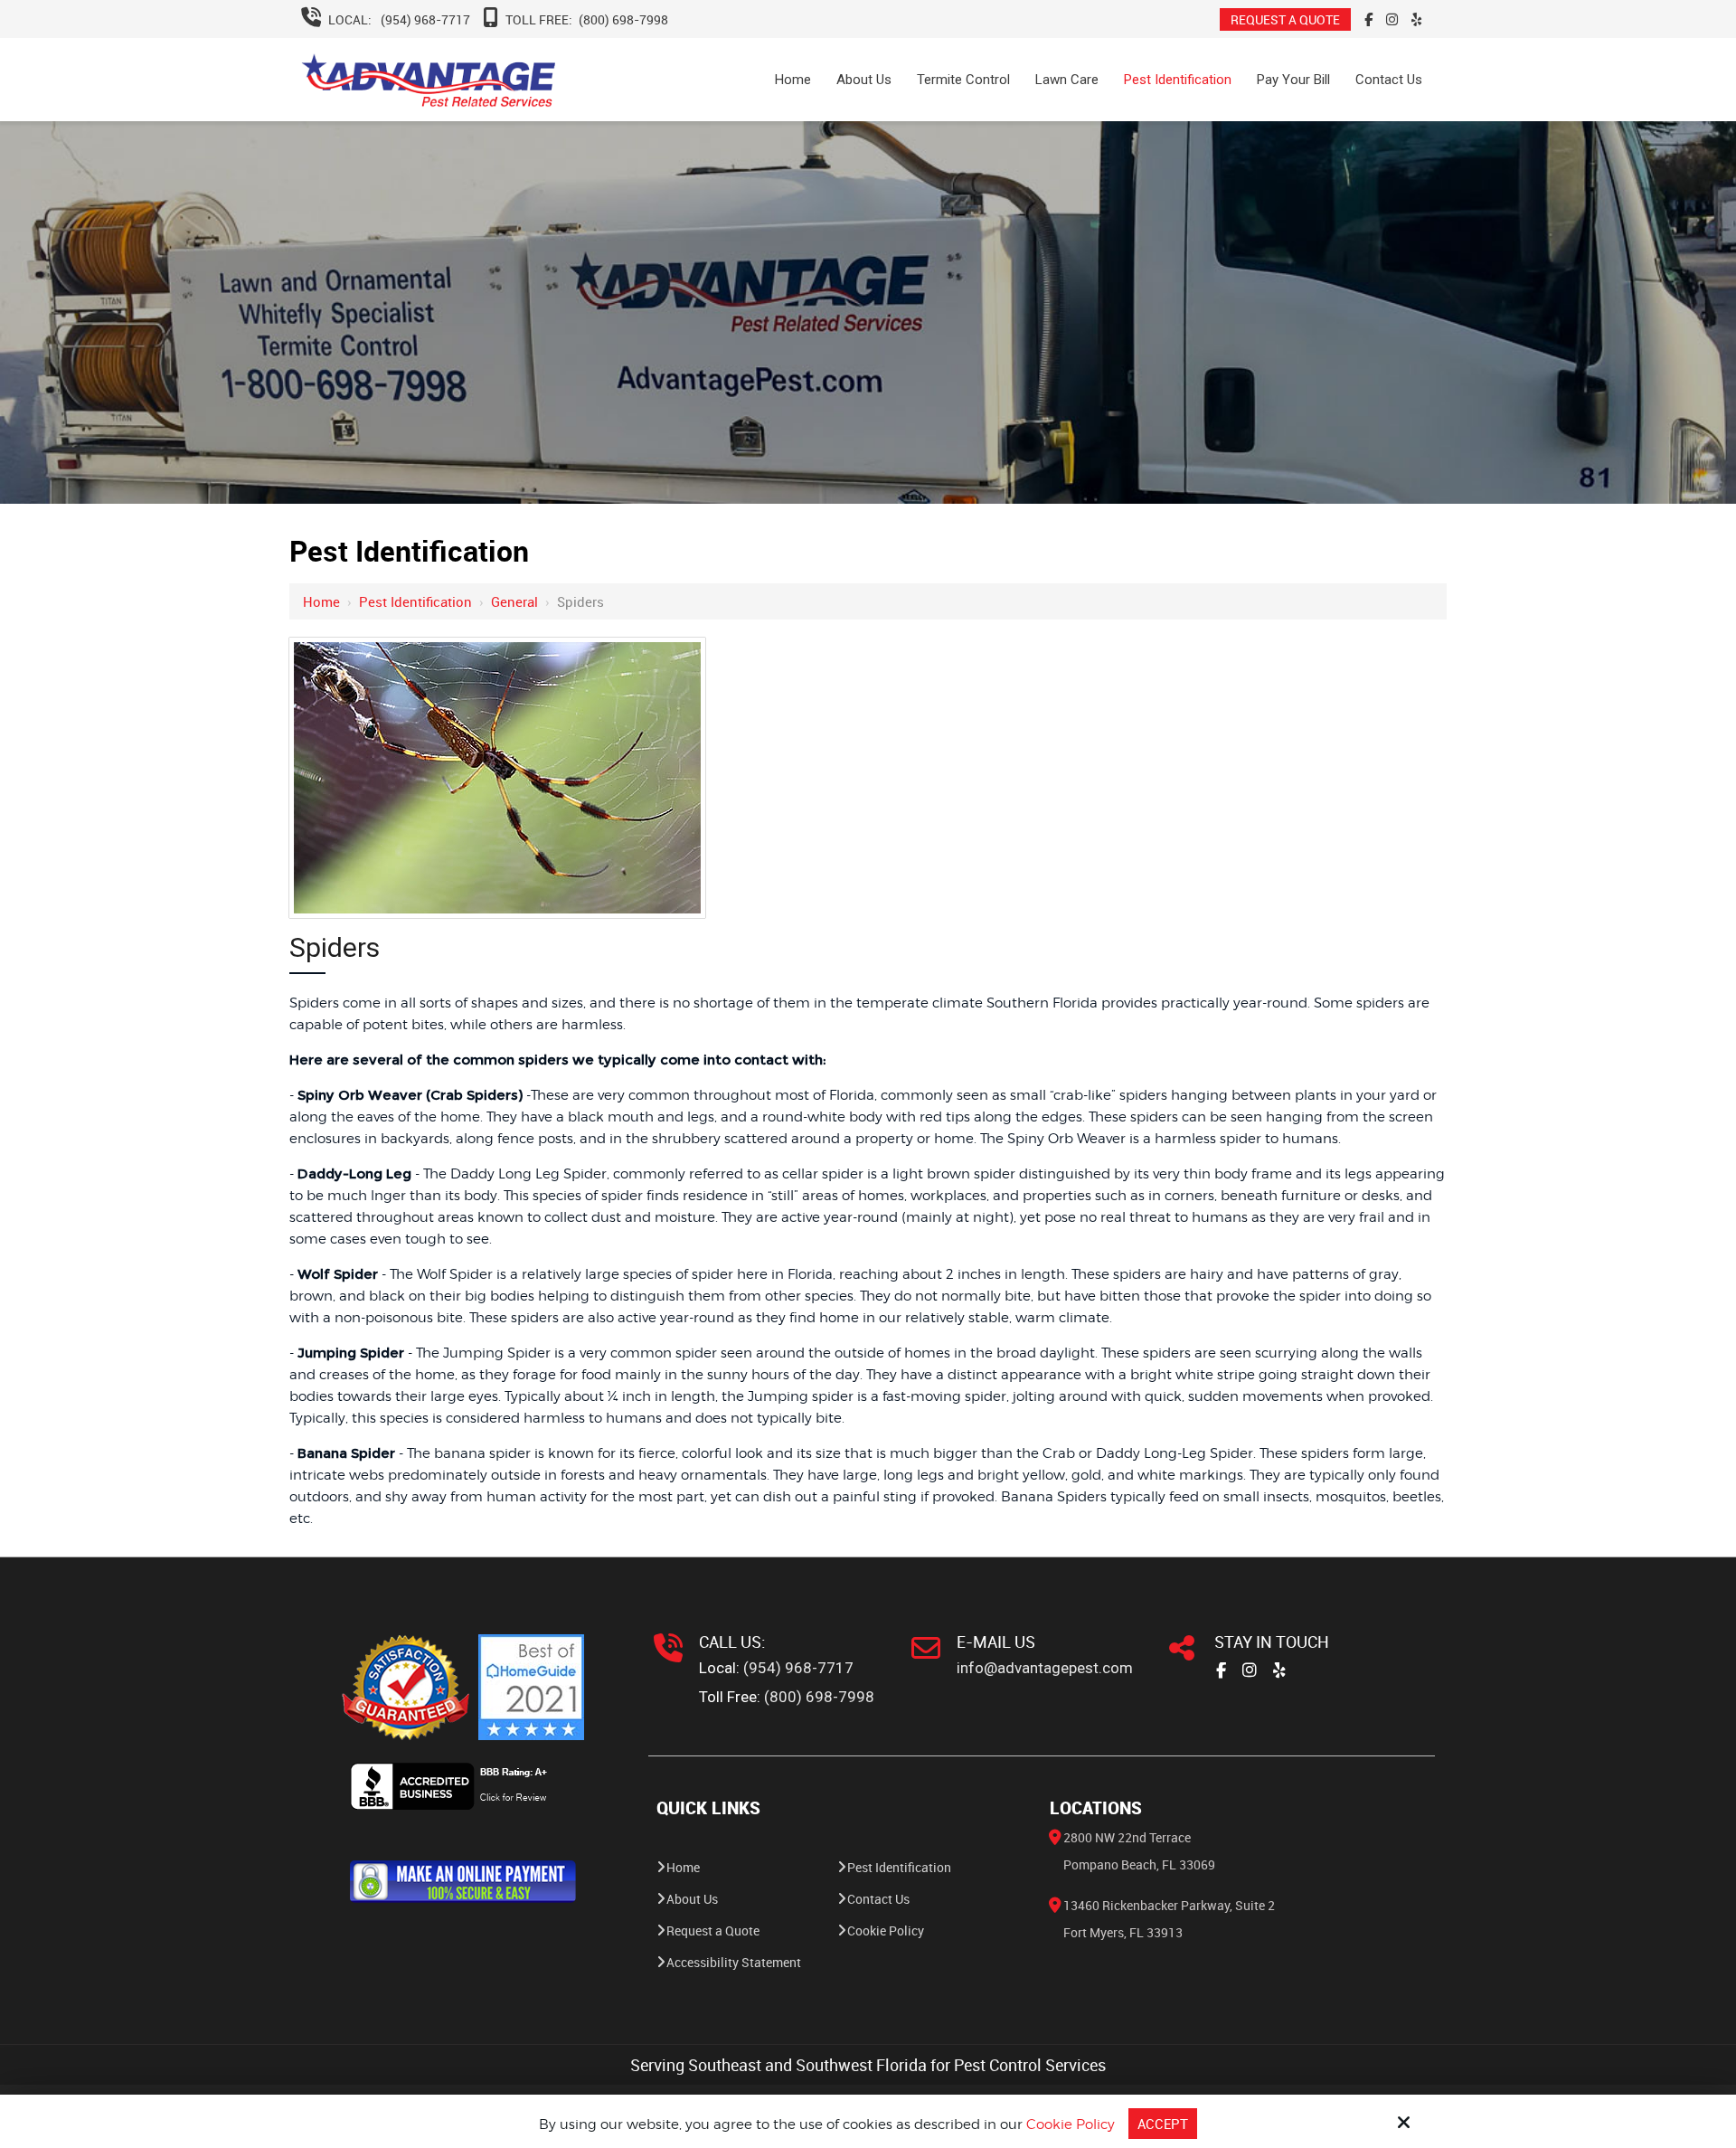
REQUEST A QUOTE (1285, 19)
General (514, 601)
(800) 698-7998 (623, 19)
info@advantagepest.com (1045, 1668)
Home (321, 601)
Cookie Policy (1071, 2124)
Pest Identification (415, 601)
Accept (1163, 2124)
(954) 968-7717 (425, 19)
